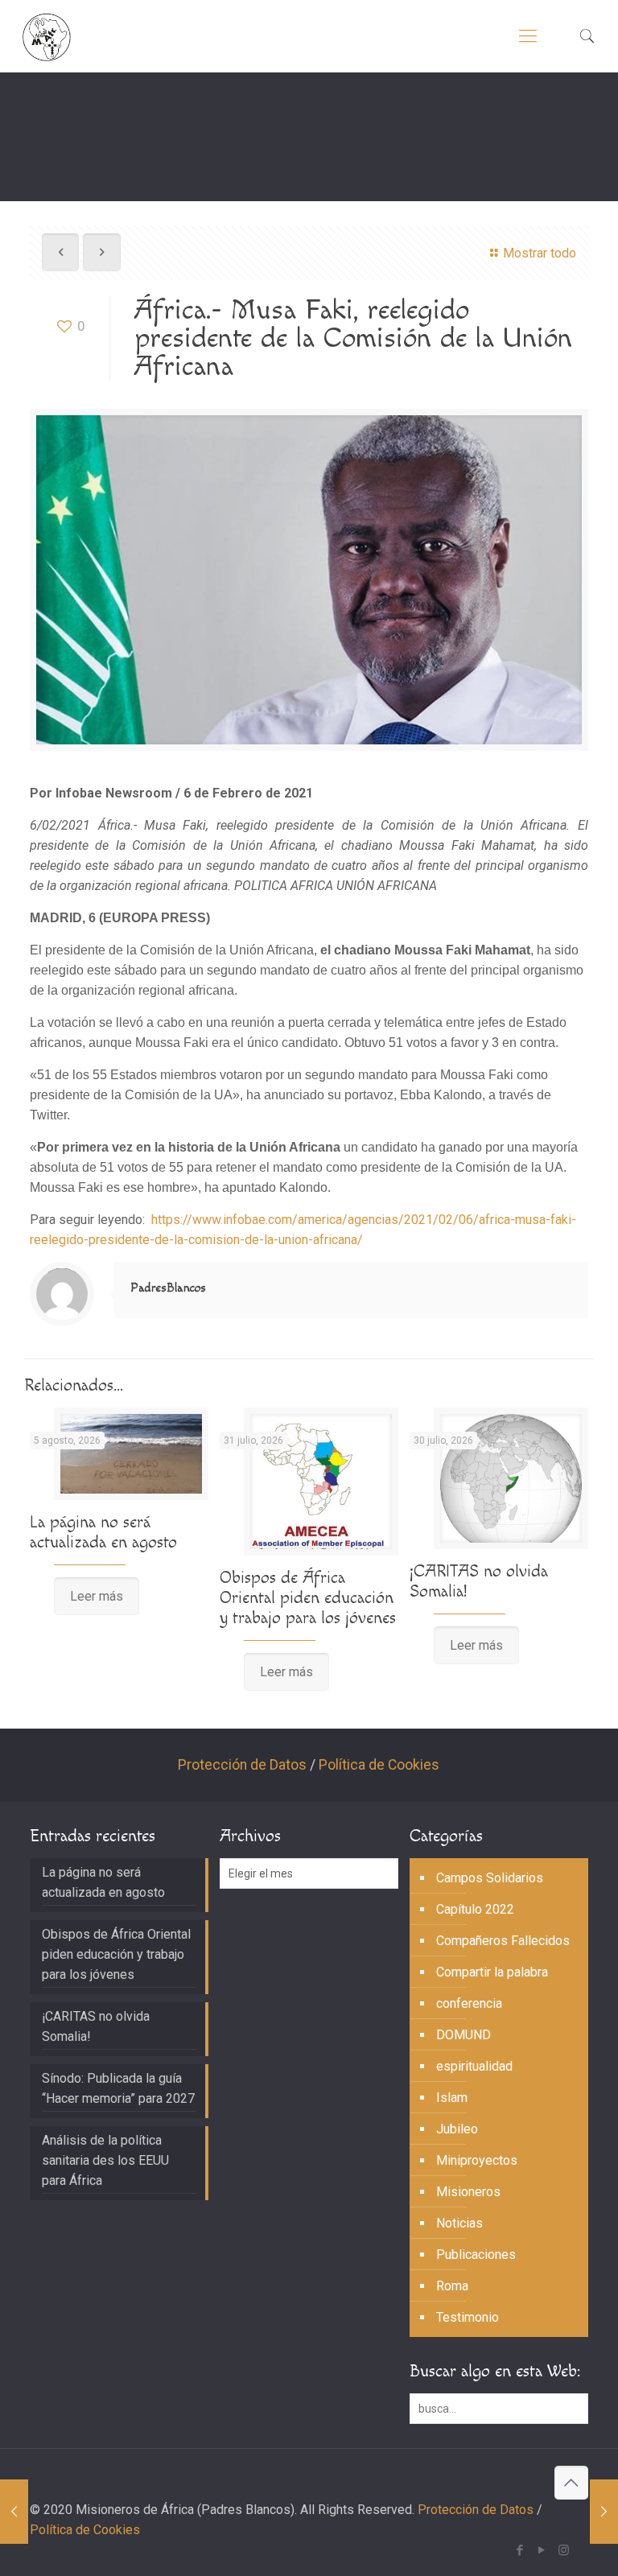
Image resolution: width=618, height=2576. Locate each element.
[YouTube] (542, 2550)
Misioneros (468, 2192)
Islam (452, 2098)
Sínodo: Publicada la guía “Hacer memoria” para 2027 (118, 2088)
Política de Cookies (379, 1765)
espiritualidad (474, 2066)
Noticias (459, 2223)
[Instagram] (564, 2550)
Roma (452, 2286)
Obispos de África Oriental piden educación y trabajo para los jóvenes (308, 1598)
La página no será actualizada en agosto (103, 1532)
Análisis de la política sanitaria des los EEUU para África (105, 2160)
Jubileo (457, 2129)
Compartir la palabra (492, 1972)
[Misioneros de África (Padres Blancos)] (47, 36)
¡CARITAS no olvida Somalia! (96, 2026)
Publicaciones (476, 2255)
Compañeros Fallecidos (503, 1941)
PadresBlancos (168, 1288)
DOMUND (463, 2035)
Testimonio (468, 2317)
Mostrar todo (540, 253)
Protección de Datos (242, 1765)
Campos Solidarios (490, 1878)
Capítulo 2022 (475, 1909)
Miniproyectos (477, 2160)
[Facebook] (520, 2550)
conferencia (469, 2003)
